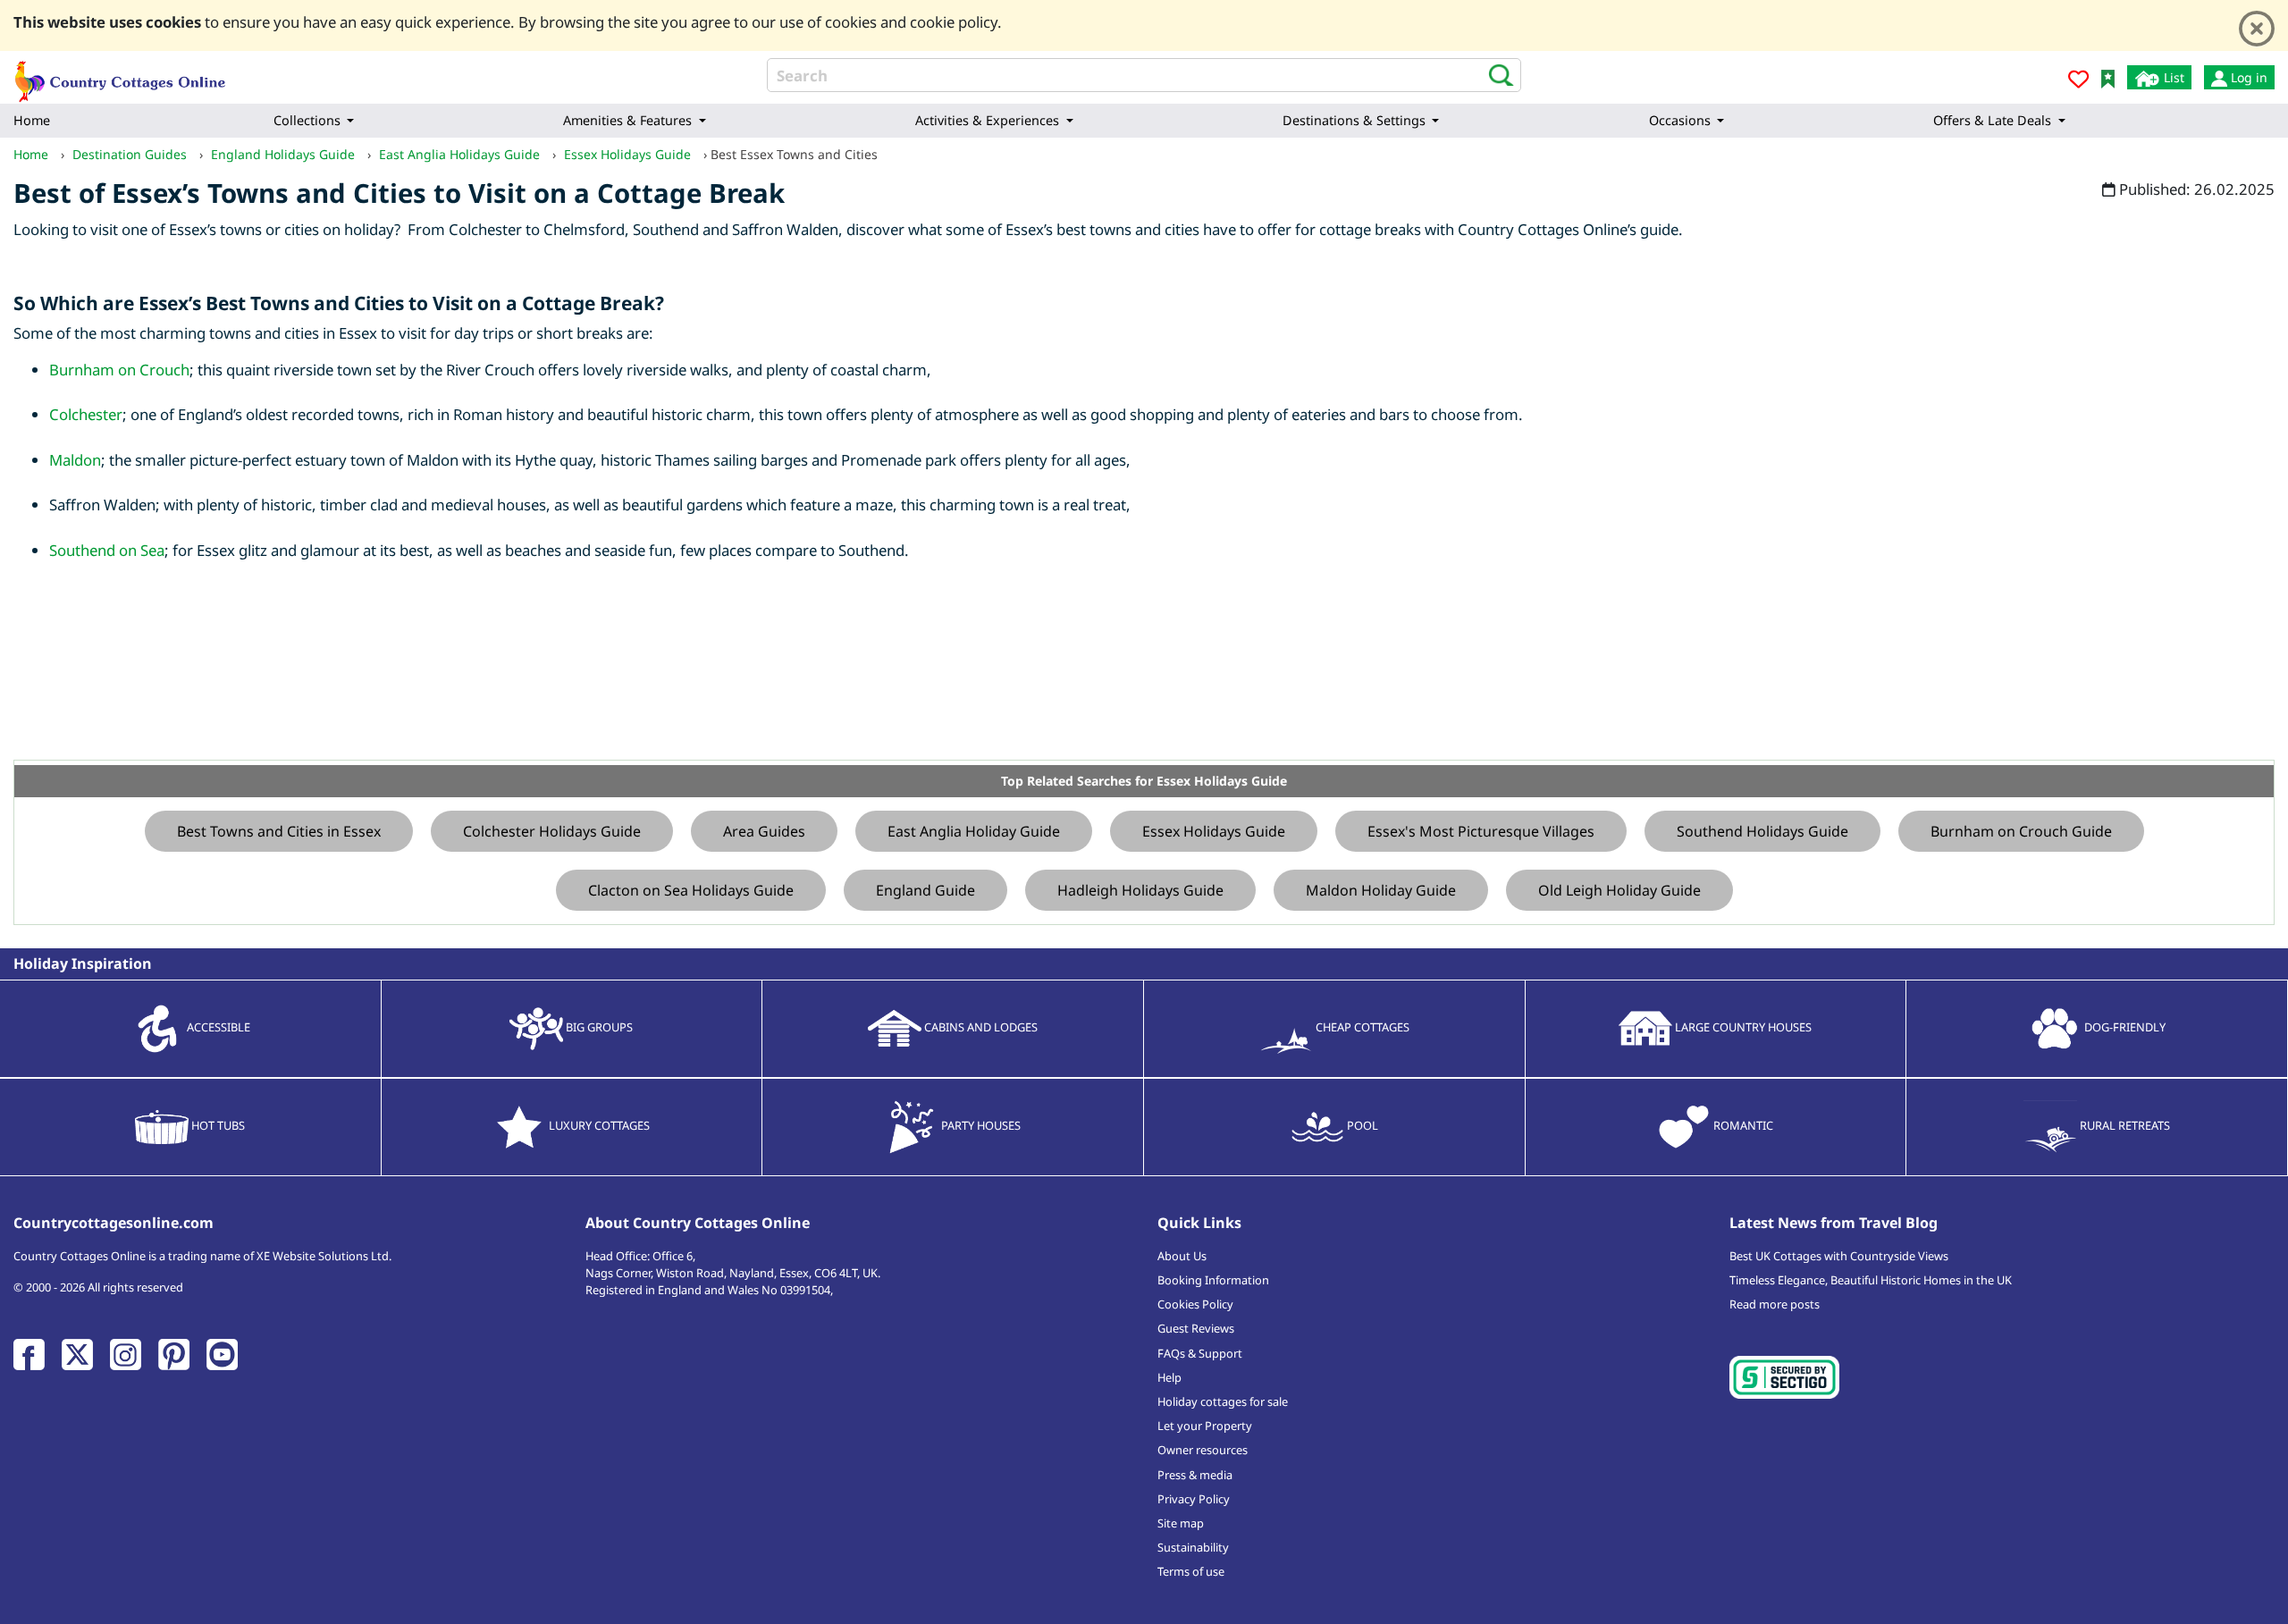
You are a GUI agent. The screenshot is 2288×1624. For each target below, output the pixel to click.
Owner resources (1203, 1450)
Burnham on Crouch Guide (2021, 831)
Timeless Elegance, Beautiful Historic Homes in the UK (1871, 1280)
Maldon (75, 460)
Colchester (86, 414)
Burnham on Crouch (119, 370)
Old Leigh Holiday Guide (1619, 890)
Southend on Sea (107, 550)
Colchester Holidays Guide (552, 831)
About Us (1182, 1256)
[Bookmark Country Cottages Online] (2108, 77)
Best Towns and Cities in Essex (279, 831)
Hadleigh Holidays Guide (1140, 890)
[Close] (2257, 29)
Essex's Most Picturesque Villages (1481, 831)
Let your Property (1205, 1426)
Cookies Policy (1195, 1304)
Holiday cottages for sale (1223, 1401)
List (2172, 77)
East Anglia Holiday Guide (974, 831)
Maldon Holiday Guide (1381, 890)
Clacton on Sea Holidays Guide (691, 890)
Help (1169, 1377)
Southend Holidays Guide (1762, 831)
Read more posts (1775, 1304)
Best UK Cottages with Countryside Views (1839, 1256)
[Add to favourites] (2078, 82)
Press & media (1195, 1475)
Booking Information (1213, 1280)
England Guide (925, 890)
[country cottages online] (121, 76)
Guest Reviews (1196, 1328)
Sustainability (1193, 1547)
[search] (1496, 74)
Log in (2247, 77)
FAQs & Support (1200, 1353)
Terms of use (1191, 1571)
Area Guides (764, 831)
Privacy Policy (1194, 1499)
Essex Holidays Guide (1214, 831)
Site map (1181, 1523)
